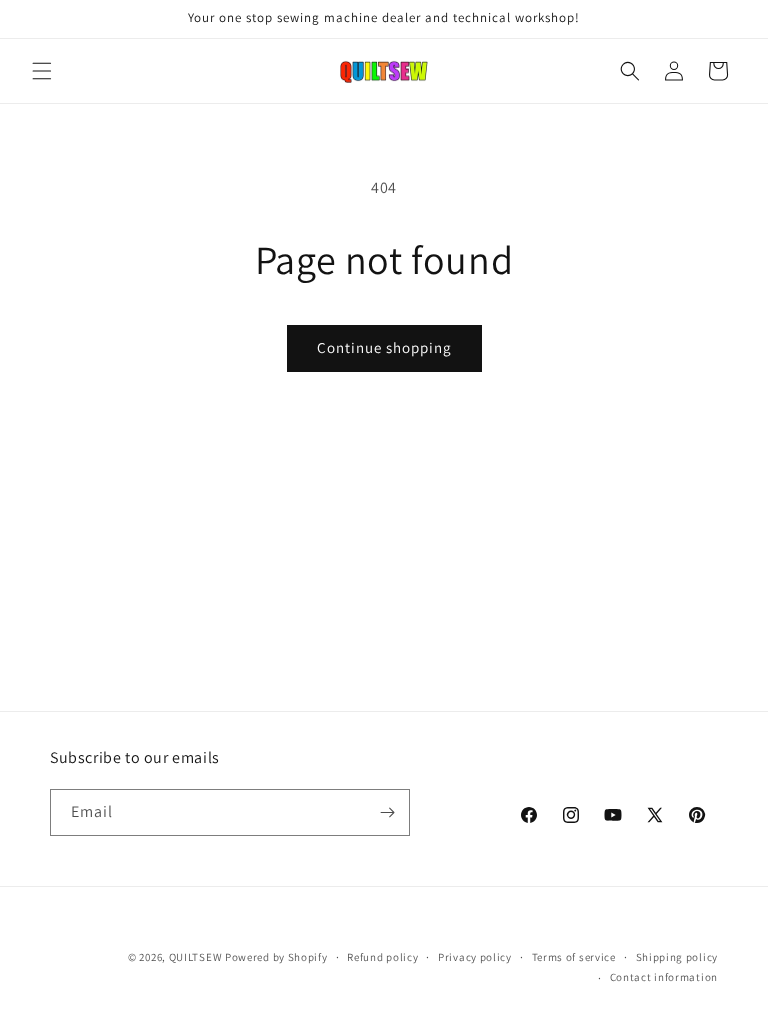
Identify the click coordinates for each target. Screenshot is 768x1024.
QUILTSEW (196, 957)
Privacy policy (475, 957)
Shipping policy (677, 957)
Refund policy (382, 957)
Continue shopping (384, 347)
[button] (42, 71)
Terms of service (574, 957)
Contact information (664, 977)
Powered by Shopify (276, 957)
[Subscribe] (387, 812)
